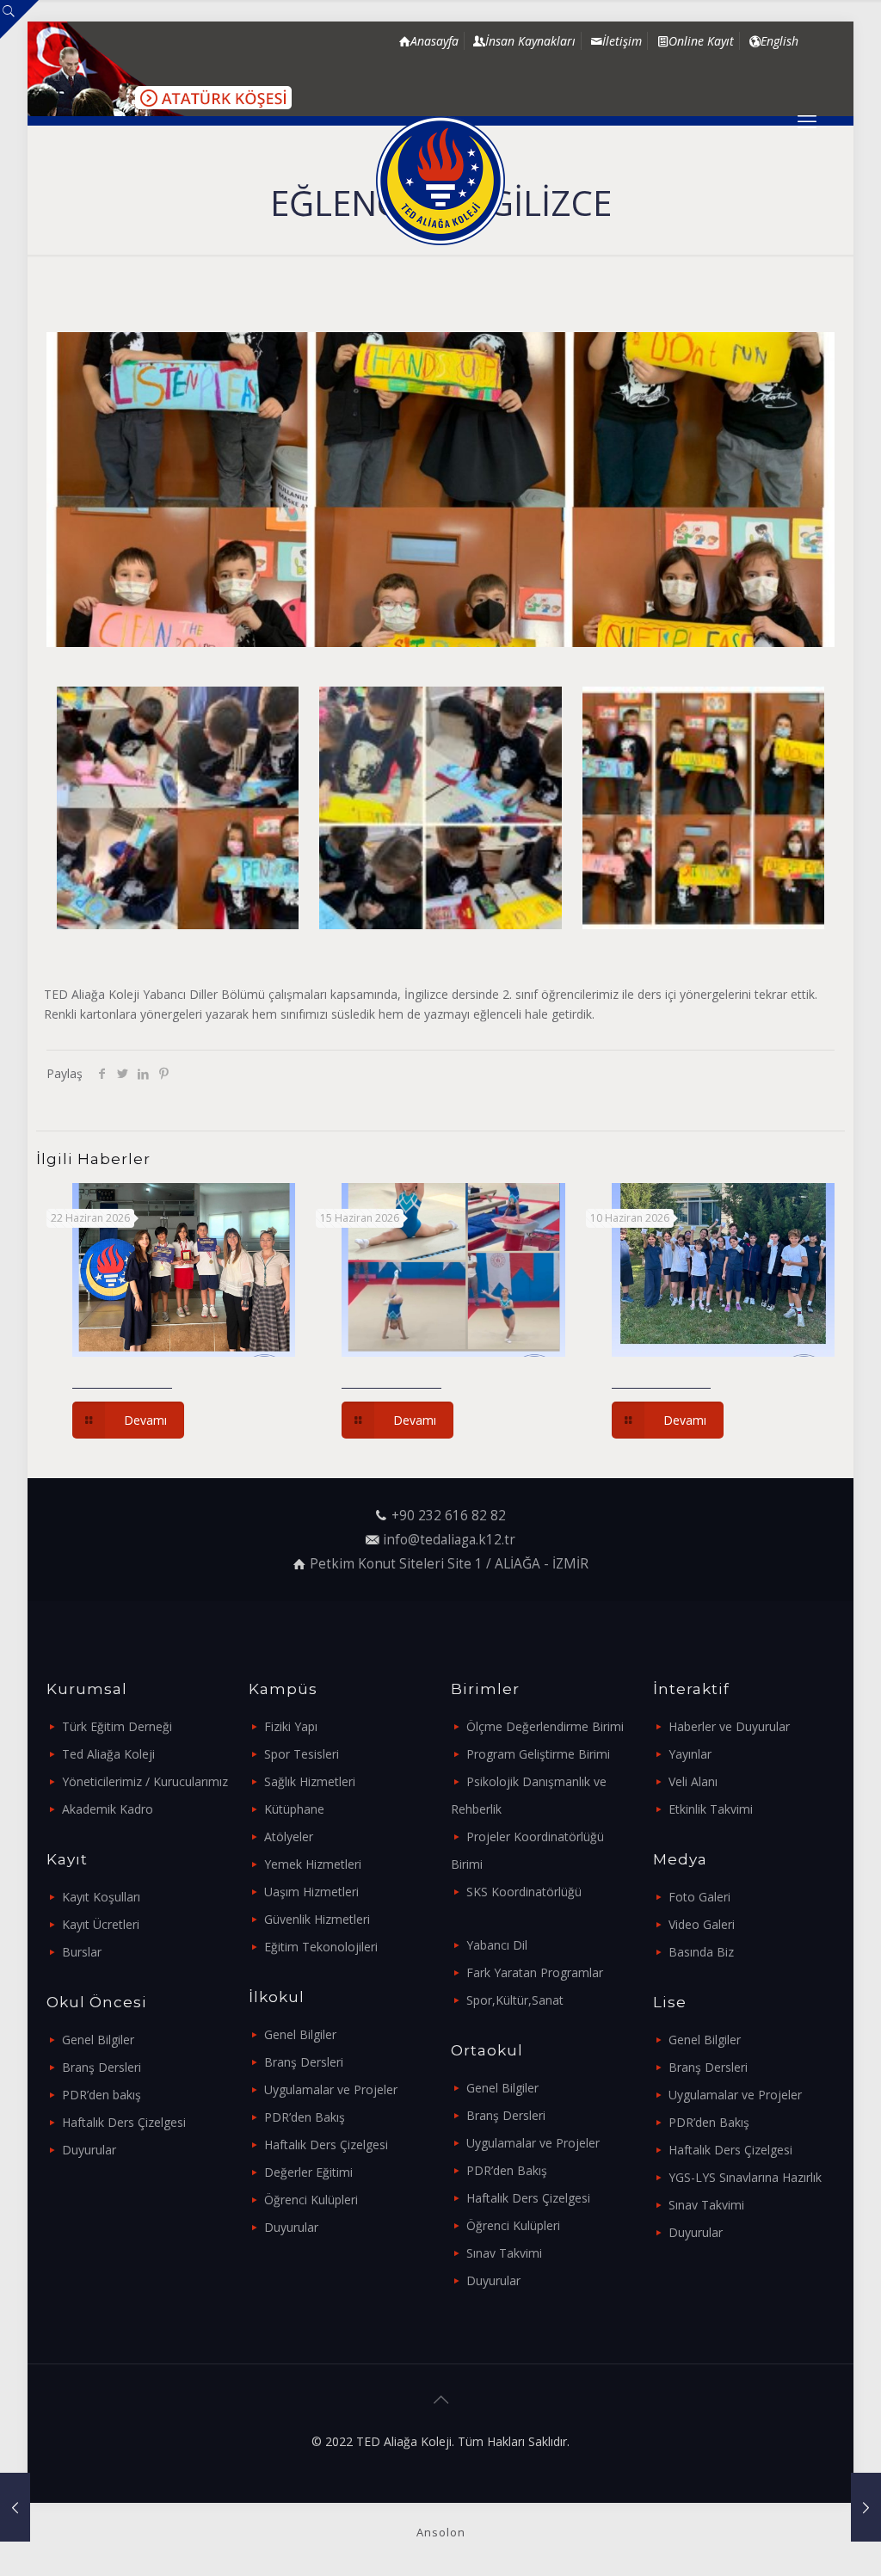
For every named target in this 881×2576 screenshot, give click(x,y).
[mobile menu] (807, 120)
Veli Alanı (693, 1781)
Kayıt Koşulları (101, 1897)
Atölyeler (289, 1836)
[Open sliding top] (19, 19)
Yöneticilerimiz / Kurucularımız (145, 1781)
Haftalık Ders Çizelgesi (124, 2122)
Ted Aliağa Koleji (108, 1754)
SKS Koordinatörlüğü (524, 1892)
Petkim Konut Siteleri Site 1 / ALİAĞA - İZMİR (449, 1564)
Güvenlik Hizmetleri (317, 1919)
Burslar (82, 1952)
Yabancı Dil (497, 1945)
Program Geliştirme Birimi (538, 1754)
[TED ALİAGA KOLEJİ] (440, 181)
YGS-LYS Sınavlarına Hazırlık (745, 2177)
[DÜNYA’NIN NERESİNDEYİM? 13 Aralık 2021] (15, 2507)
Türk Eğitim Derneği (117, 1726)
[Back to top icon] (440, 2400)
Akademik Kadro (108, 1809)
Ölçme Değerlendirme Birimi (545, 1726)
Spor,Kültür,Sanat (515, 2000)
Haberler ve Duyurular (729, 1726)
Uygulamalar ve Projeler (331, 2089)
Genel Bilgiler (98, 2040)
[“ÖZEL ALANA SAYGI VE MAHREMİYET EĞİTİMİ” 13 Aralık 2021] (866, 2507)
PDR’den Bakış (305, 2117)
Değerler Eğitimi (308, 2172)
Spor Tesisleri (302, 1754)
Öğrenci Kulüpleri (311, 2200)
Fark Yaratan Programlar (535, 1972)
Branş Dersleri (102, 2067)
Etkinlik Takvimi (711, 1809)
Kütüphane (294, 1809)
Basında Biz (701, 1952)
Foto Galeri (699, 1897)
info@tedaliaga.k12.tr (449, 1540)
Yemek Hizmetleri (313, 1864)
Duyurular (89, 2150)
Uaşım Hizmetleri (311, 1892)
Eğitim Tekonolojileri (321, 1947)
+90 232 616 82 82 (449, 1516)
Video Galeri (702, 1924)
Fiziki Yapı (291, 1726)
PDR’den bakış (102, 2095)
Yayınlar (690, 1754)
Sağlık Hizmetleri (310, 1781)
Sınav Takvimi (504, 2253)
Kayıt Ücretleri (101, 1924)
